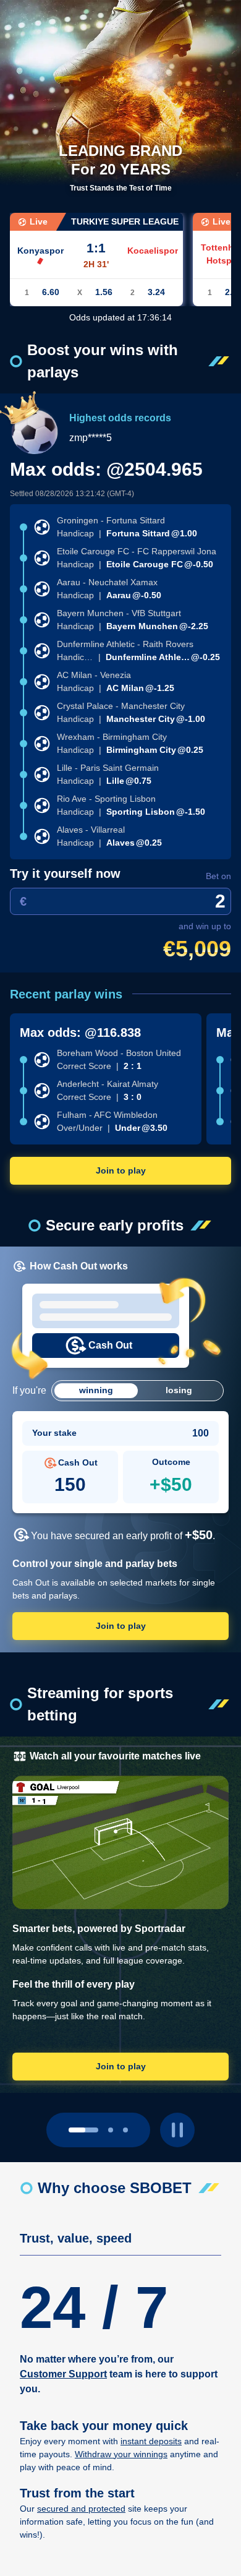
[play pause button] (177, 2130)
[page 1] (111, 2130)
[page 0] (83, 2130)
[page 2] (125, 2130)
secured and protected (81, 2509)
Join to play (121, 1170)
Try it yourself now (65, 874)
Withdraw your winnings (121, 2454)
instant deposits (151, 2441)
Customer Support (63, 2374)
